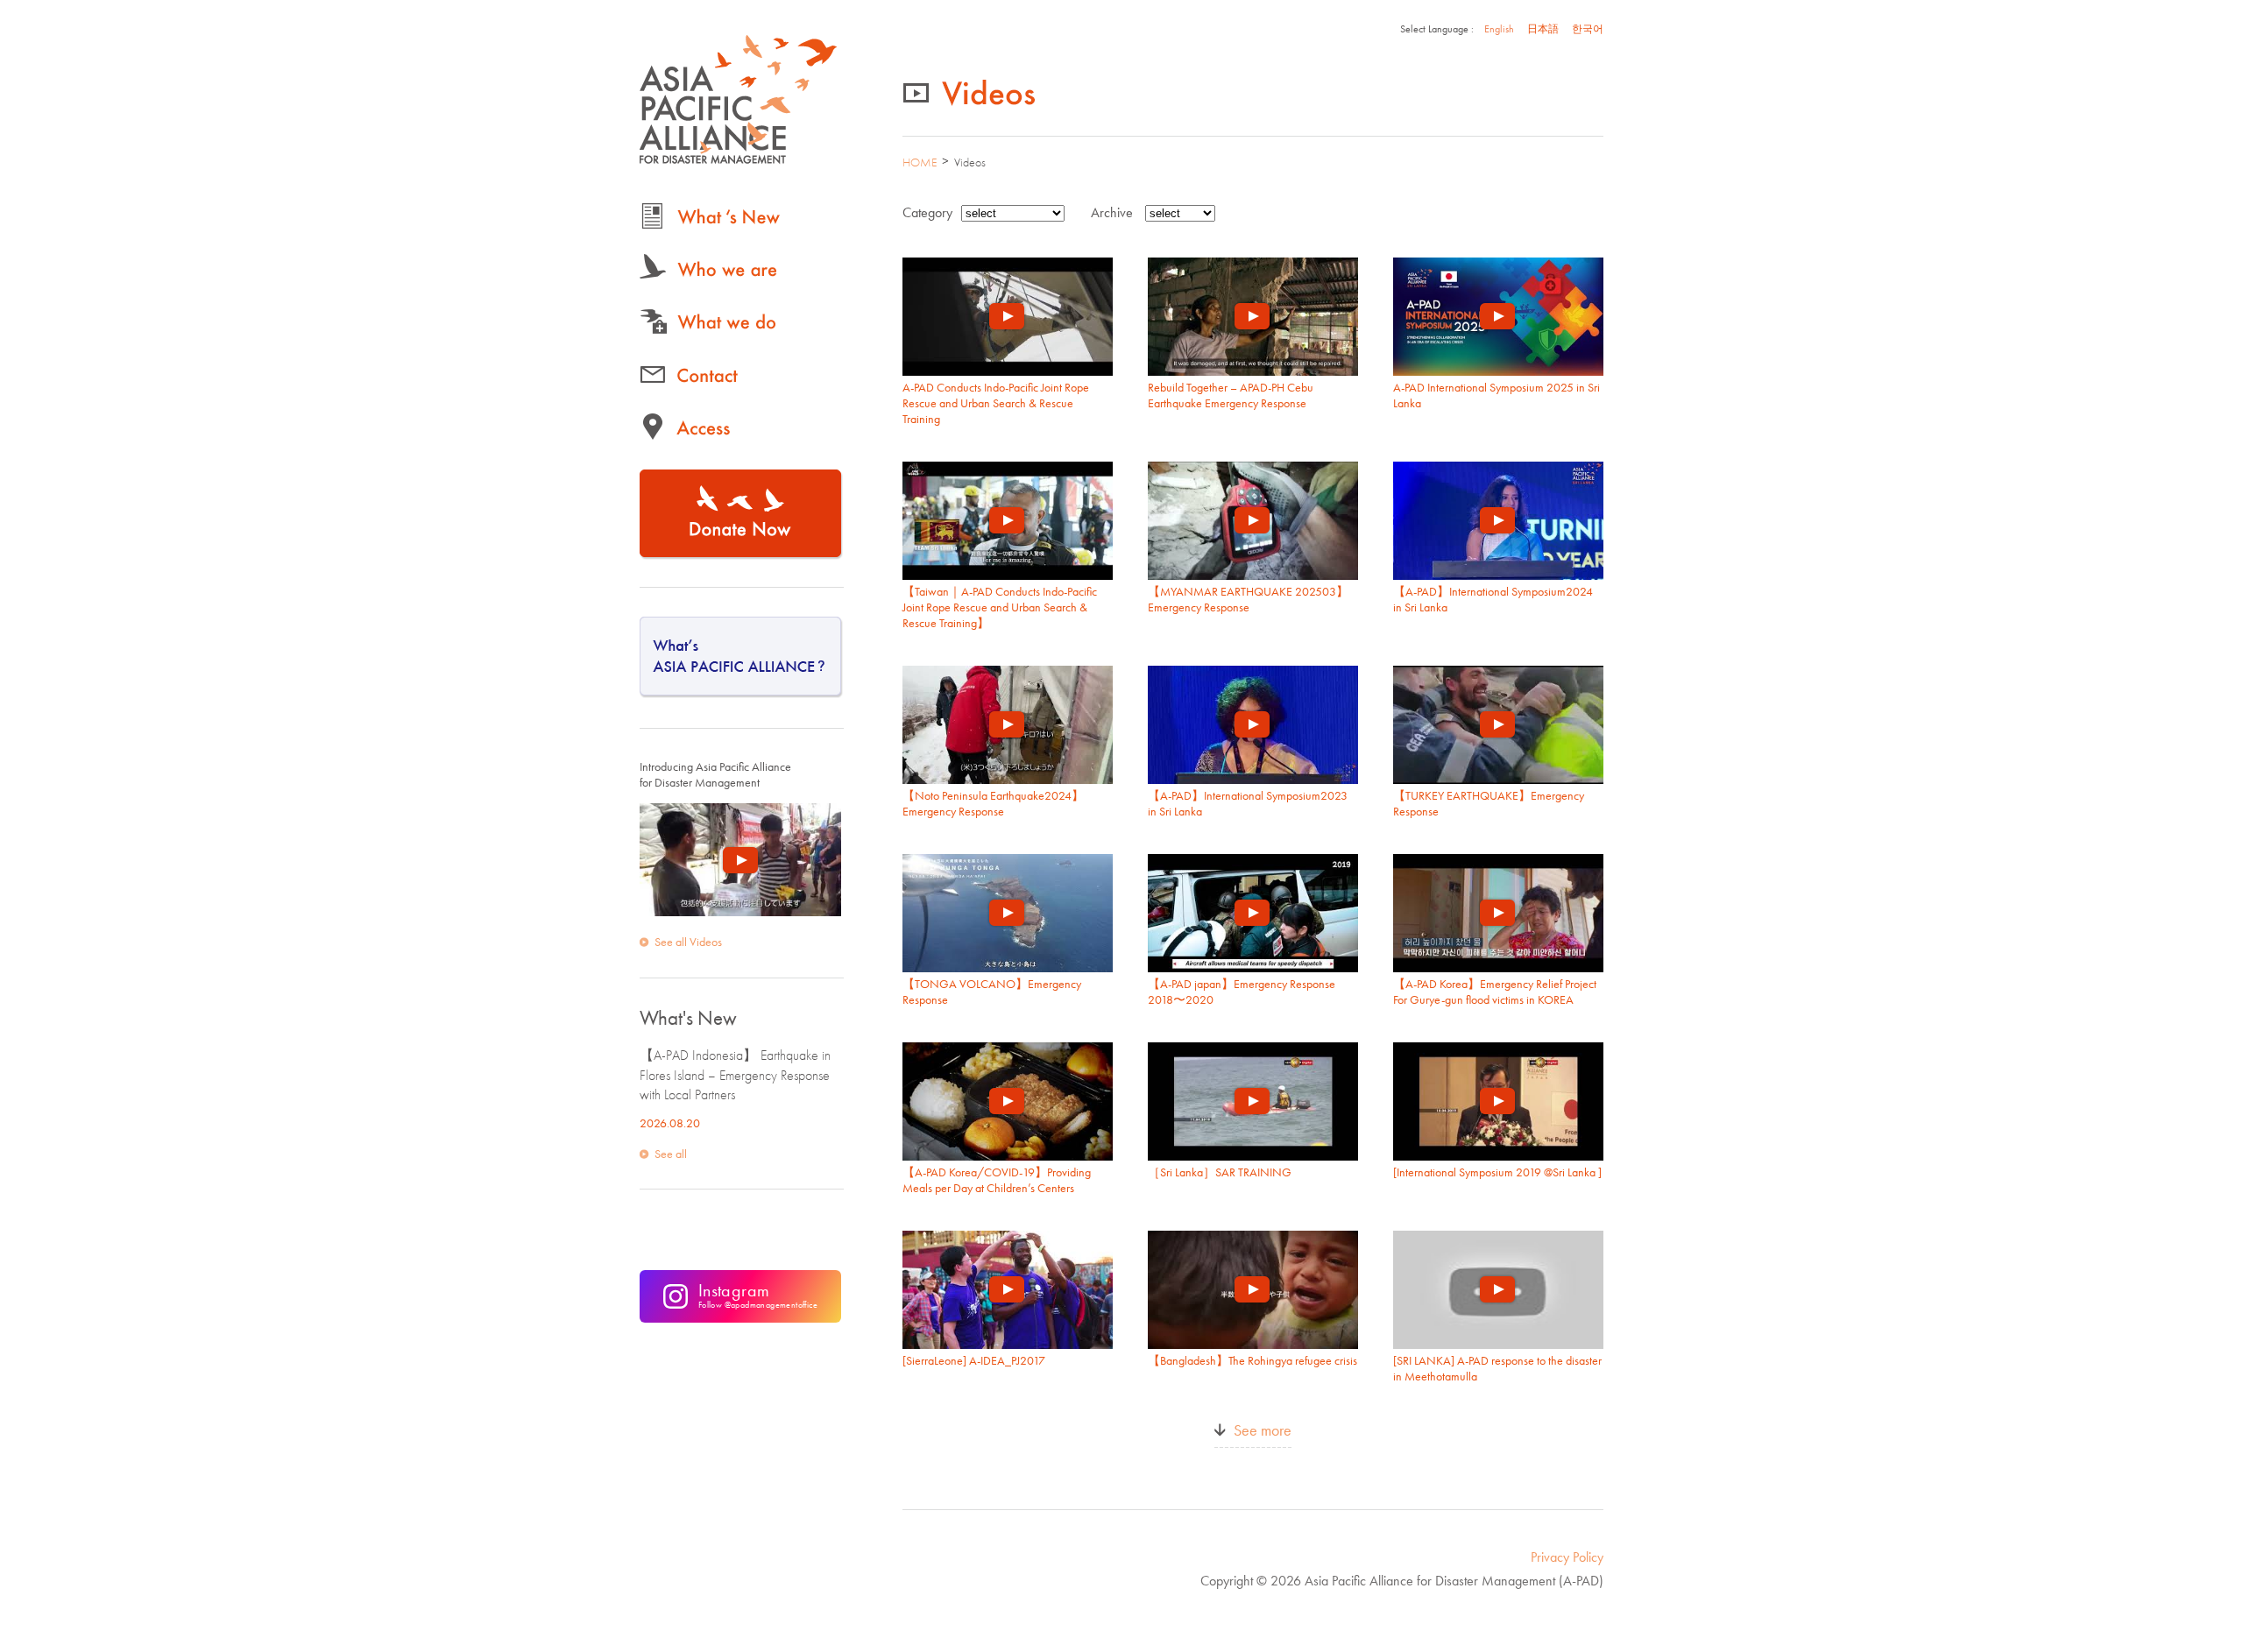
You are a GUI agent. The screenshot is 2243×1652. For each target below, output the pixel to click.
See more (1263, 1430)
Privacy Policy (1567, 1557)
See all (671, 1154)
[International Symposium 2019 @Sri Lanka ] (1497, 1172)
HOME (920, 162)
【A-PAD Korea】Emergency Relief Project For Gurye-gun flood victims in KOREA (1495, 992)
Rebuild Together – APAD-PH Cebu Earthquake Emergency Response (1231, 395)
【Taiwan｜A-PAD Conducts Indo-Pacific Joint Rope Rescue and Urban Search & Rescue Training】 (1000, 607)
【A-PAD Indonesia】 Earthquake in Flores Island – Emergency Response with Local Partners (735, 1075)
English (1499, 29)
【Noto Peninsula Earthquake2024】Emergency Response (993, 803)
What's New (688, 1018)
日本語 (1543, 29)
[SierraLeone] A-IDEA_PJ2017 (974, 1360)
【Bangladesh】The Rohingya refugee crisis (1252, 1360)
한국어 (1588, 29)
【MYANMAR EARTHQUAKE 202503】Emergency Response (1248, 599)
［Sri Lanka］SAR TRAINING (1220, 1172)
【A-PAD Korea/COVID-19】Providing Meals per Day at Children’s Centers (997, 1180)
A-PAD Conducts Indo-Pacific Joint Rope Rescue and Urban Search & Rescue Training (996, 403)
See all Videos (688, 942)
